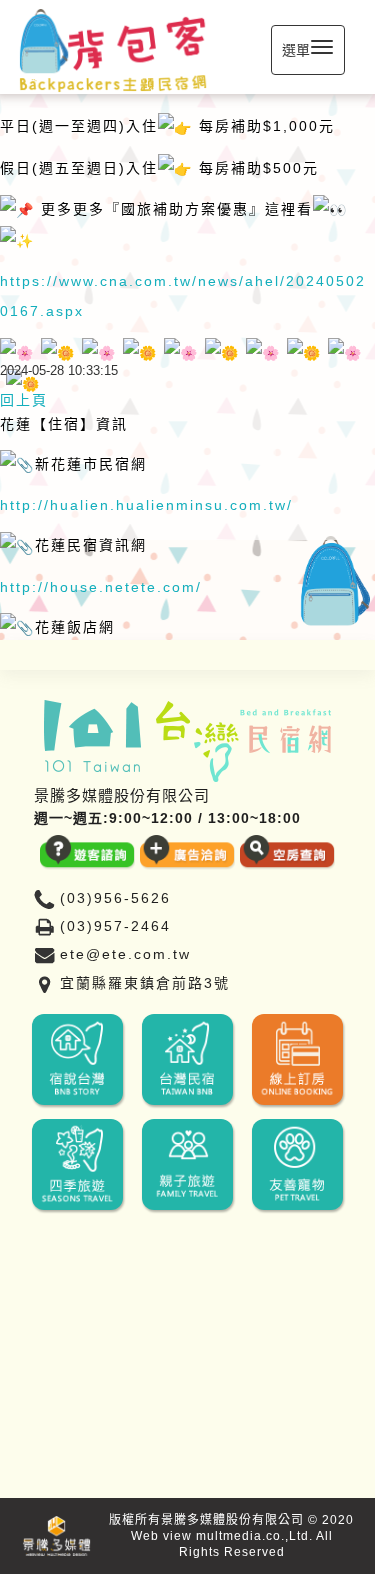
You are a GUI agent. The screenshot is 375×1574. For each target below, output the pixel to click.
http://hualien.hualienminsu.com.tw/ (146, 505)
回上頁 (24, 400)
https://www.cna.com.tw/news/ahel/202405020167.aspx (183, 296)
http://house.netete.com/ (101, 587)
